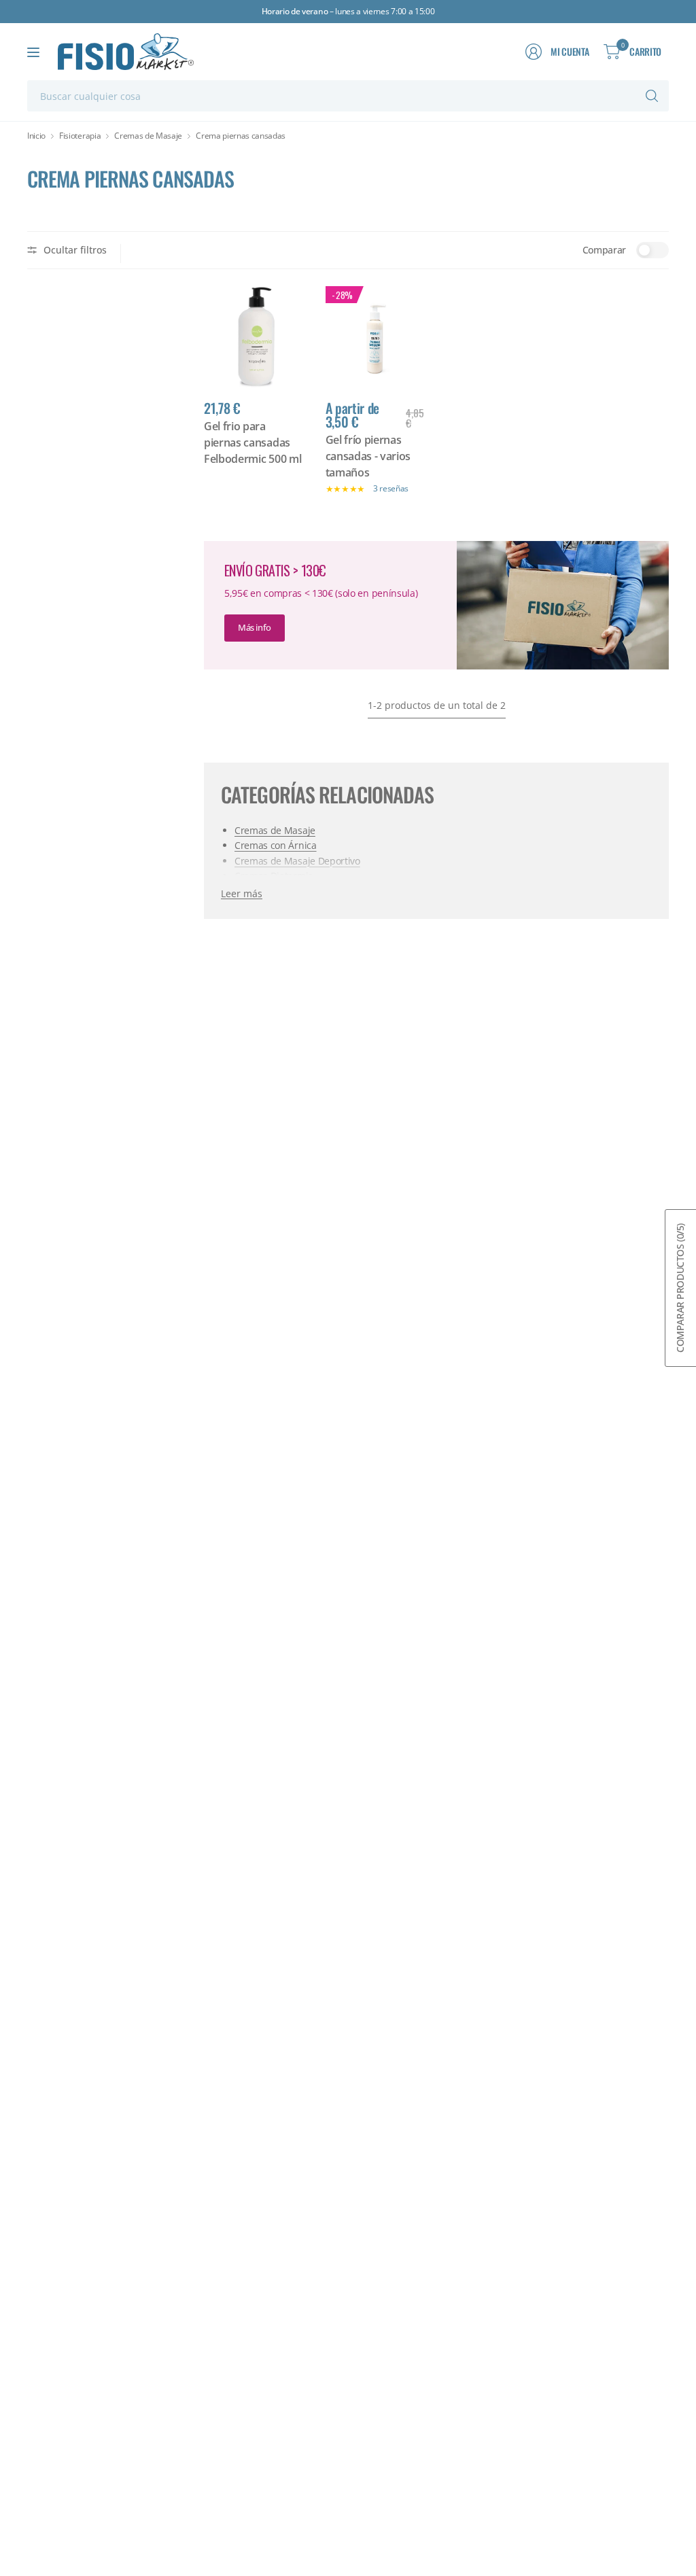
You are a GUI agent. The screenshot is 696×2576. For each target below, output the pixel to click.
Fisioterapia (80, 136)
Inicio (36, 136)
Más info (255, 627)
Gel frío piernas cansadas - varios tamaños (368, 456)
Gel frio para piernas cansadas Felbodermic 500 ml (253, 442)
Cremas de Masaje (148, 136)
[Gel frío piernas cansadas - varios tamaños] (376, 337)
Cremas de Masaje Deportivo (297, 861)
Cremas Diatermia (274, 876)
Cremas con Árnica (276, 845)
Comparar (604, 250)
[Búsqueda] (652, 96)
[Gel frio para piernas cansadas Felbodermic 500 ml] (255, 337)
